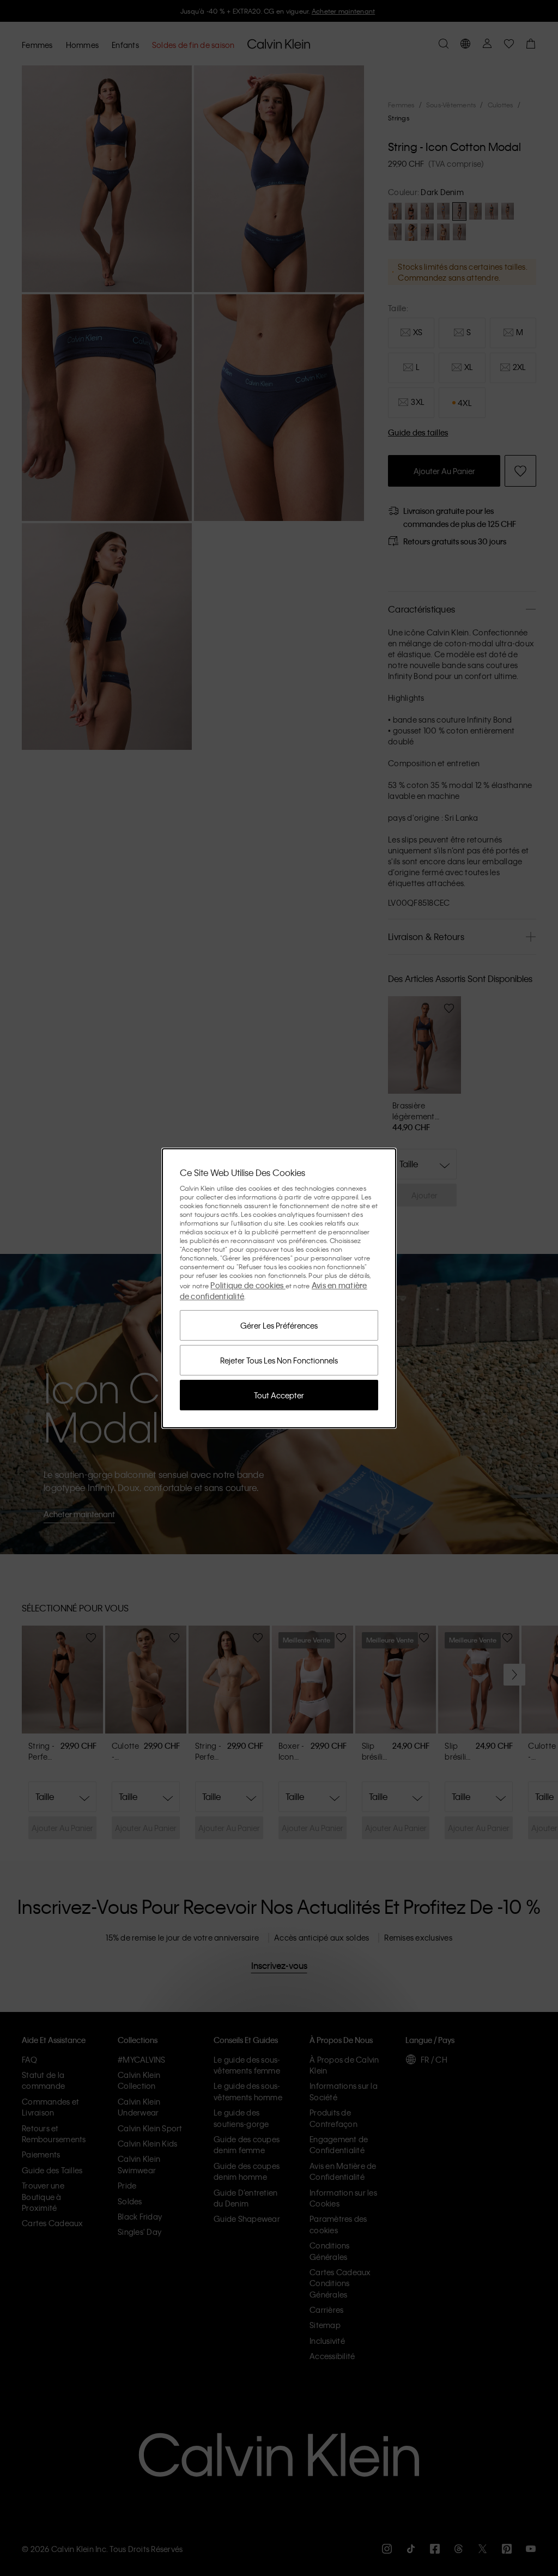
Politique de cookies (248, 1285)
